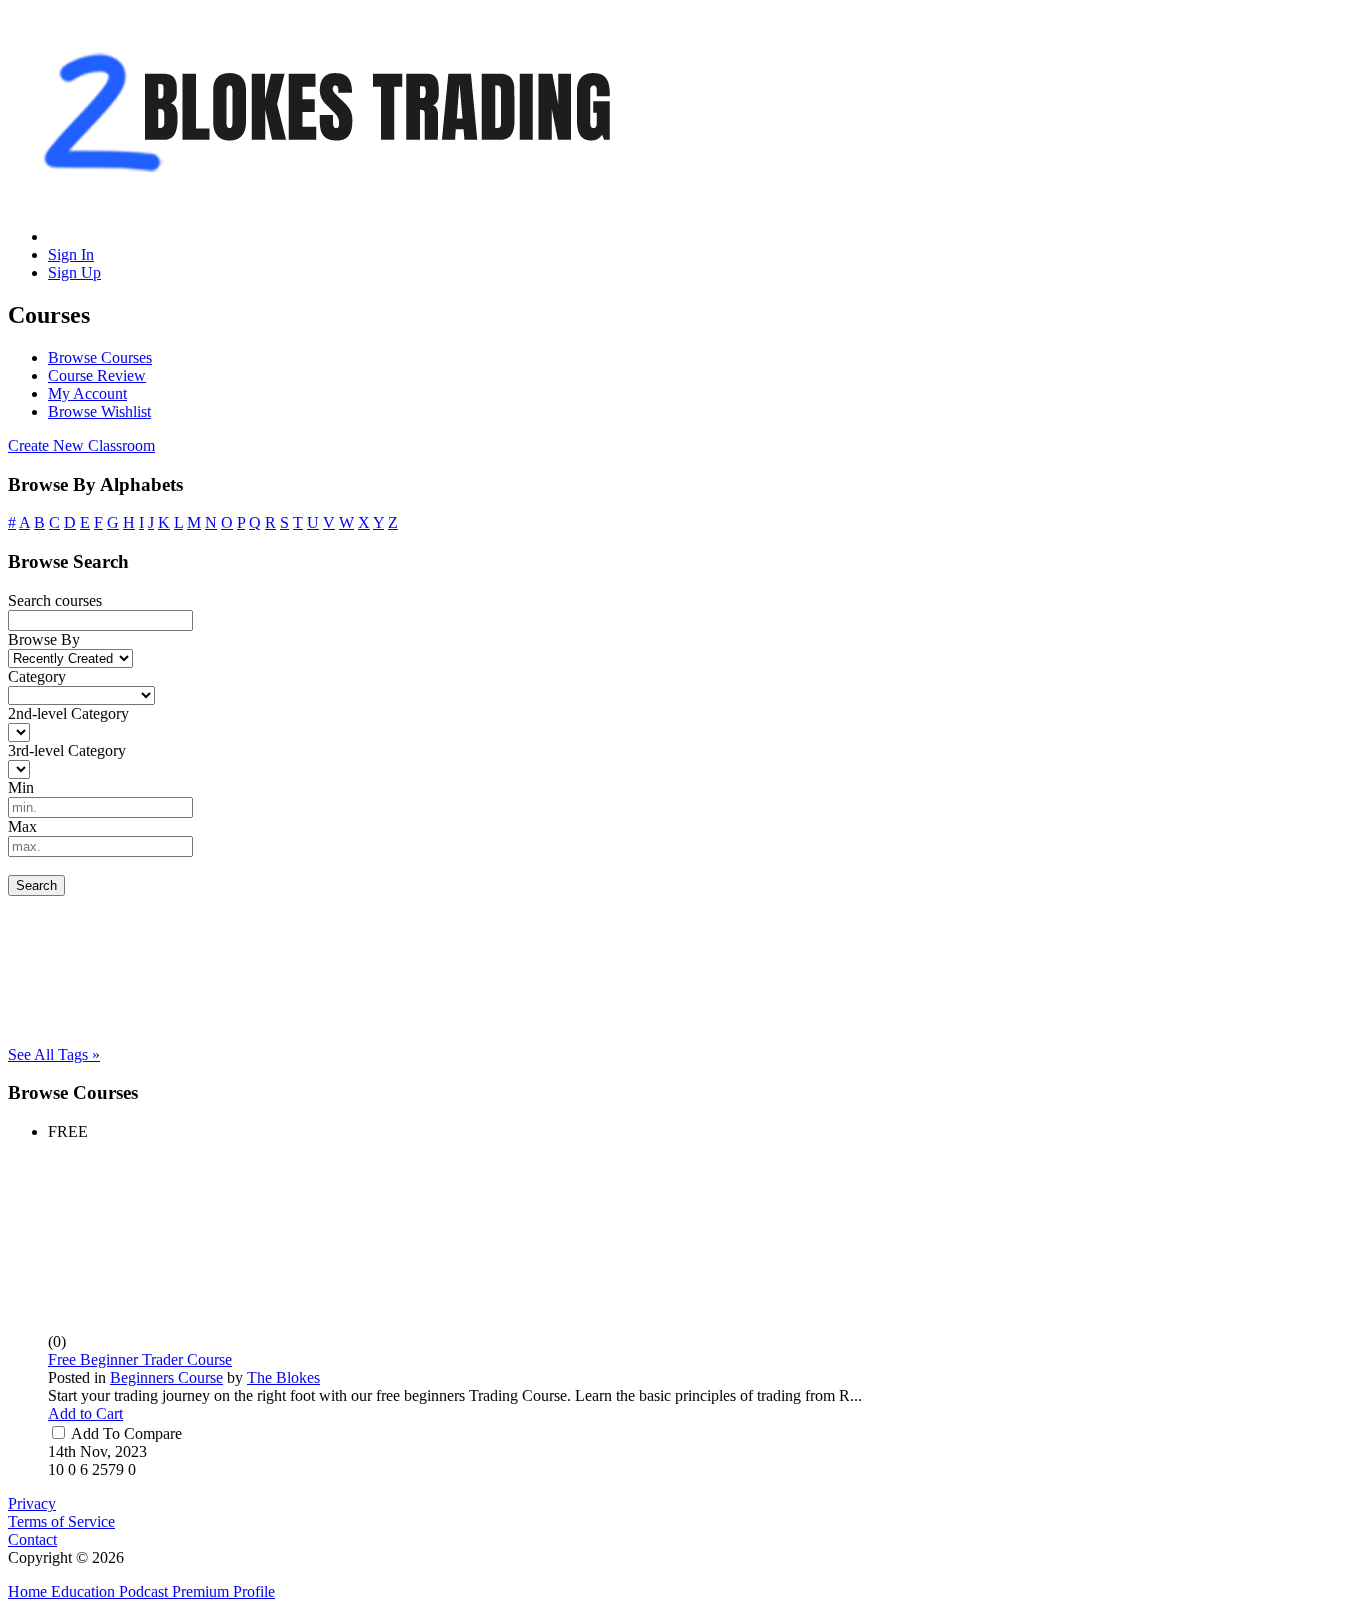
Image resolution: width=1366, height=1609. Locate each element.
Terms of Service (61, 1521)
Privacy (32, 1503)
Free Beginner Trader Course (140, 1359)
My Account (87, 393)
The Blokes (283, 1377)
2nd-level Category (68, 713)
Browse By (44, 639)
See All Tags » (54, 1054)
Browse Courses (100, 357)
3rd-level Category (67, 750)
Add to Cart (85, 1413)
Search (36, 885)
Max (22, 826)
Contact (32, 1539)
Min (21, 787)
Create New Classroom (81, 445)
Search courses (55, 600)
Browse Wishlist (99, 411)
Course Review (97, 375)
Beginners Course (166, 1377)
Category (37, 676)
